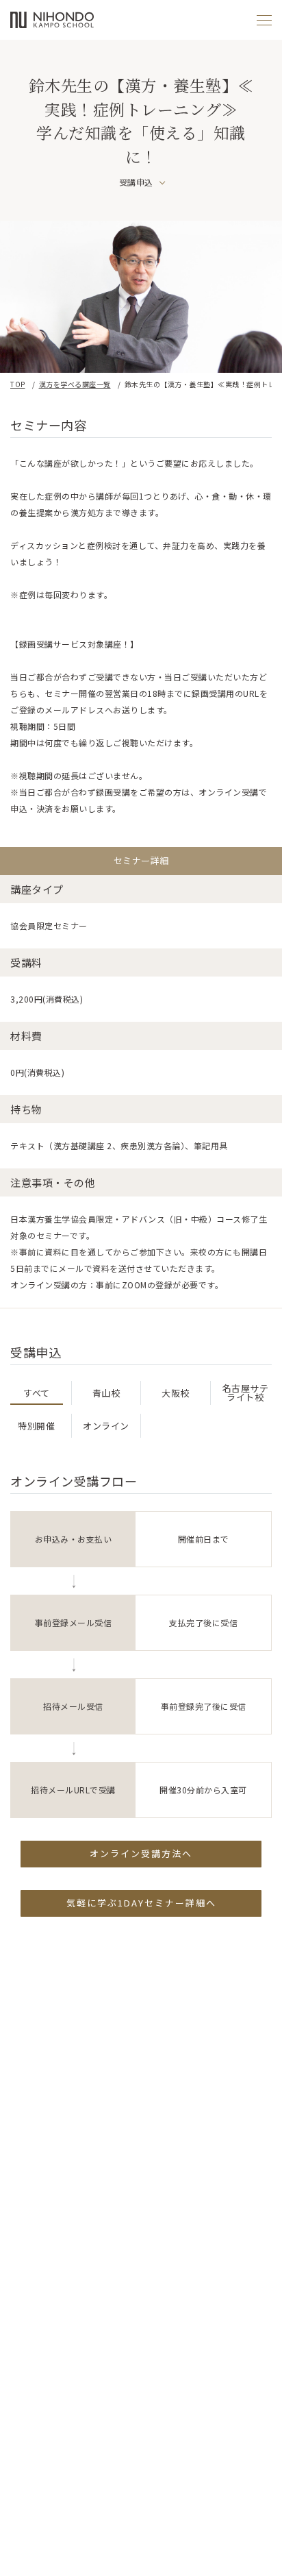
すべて (37, 1393)
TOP (18, 384)
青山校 (106, 1393)
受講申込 (136, 182)
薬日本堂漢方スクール (52, 20)
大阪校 (176, 1393)
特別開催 (36, 1426)
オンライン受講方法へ (141, 1853)
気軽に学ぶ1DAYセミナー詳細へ (141, 1903)
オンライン (106, 1426)
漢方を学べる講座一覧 (75, 384)
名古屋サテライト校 (246, 1393)
